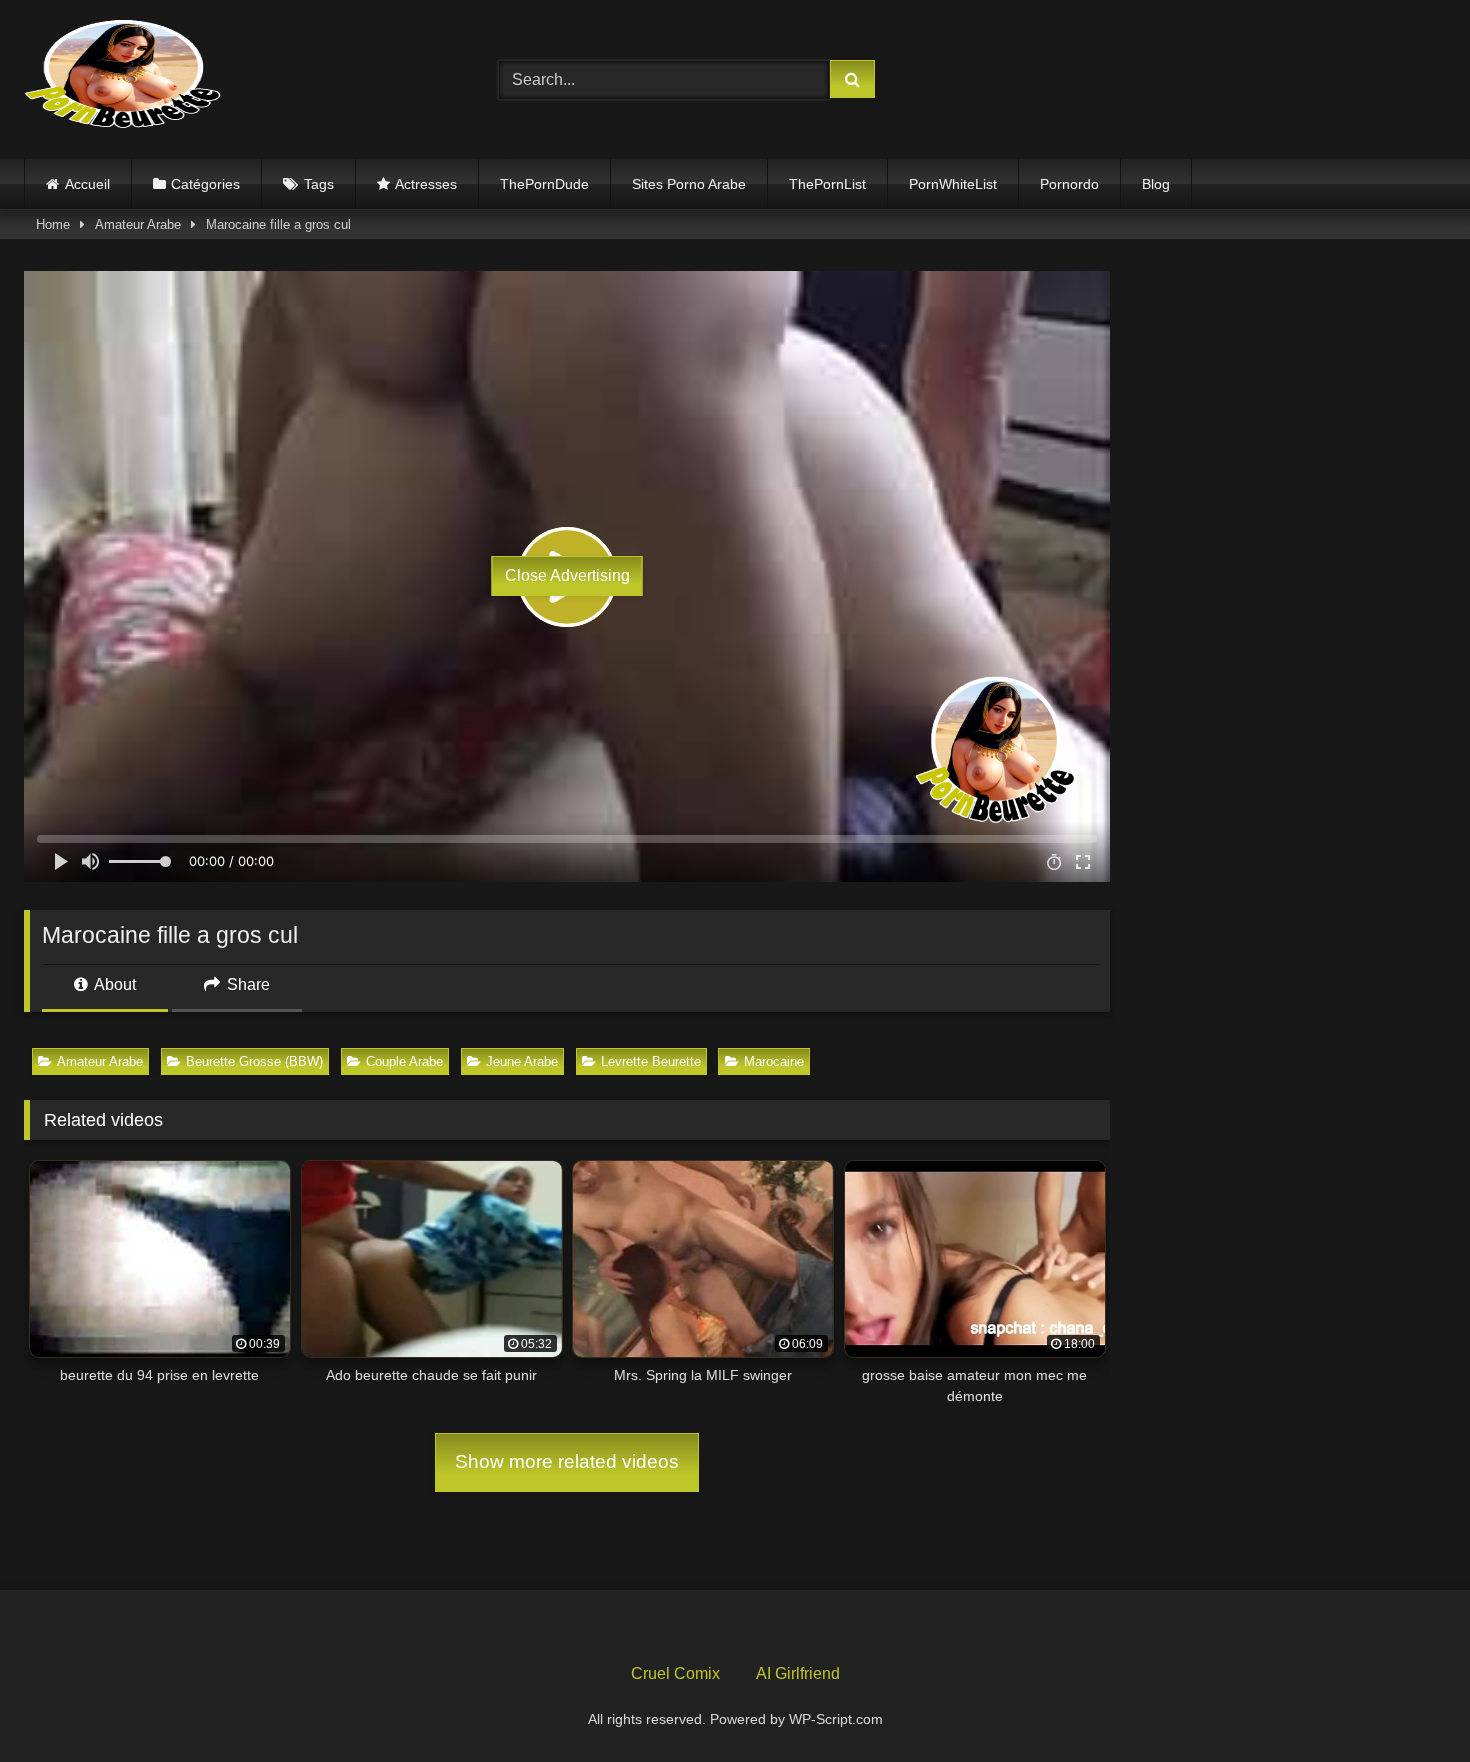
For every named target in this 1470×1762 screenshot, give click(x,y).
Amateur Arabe (138, 224)
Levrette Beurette (651, 1061)
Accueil (87, 184)
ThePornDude (544, 184)
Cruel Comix (675, 1673)
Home (53, 224)
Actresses (426, 184)
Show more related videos (567, 1461)
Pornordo (1069, 184)
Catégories (205, 184)
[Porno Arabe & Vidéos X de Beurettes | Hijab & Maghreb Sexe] (124, 76)
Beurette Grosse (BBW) (254, 1061)
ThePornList (827, 184)
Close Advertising (567, 575)
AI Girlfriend (798, 1673)
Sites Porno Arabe (689, 184)
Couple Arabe (404, 1061)
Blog (1156, 184)
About (113, 984)
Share (246, 984)
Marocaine (774, 1061)
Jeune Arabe (522, 1061)
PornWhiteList (953, 184)
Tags (319, 184)
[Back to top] (1408, 1702)
